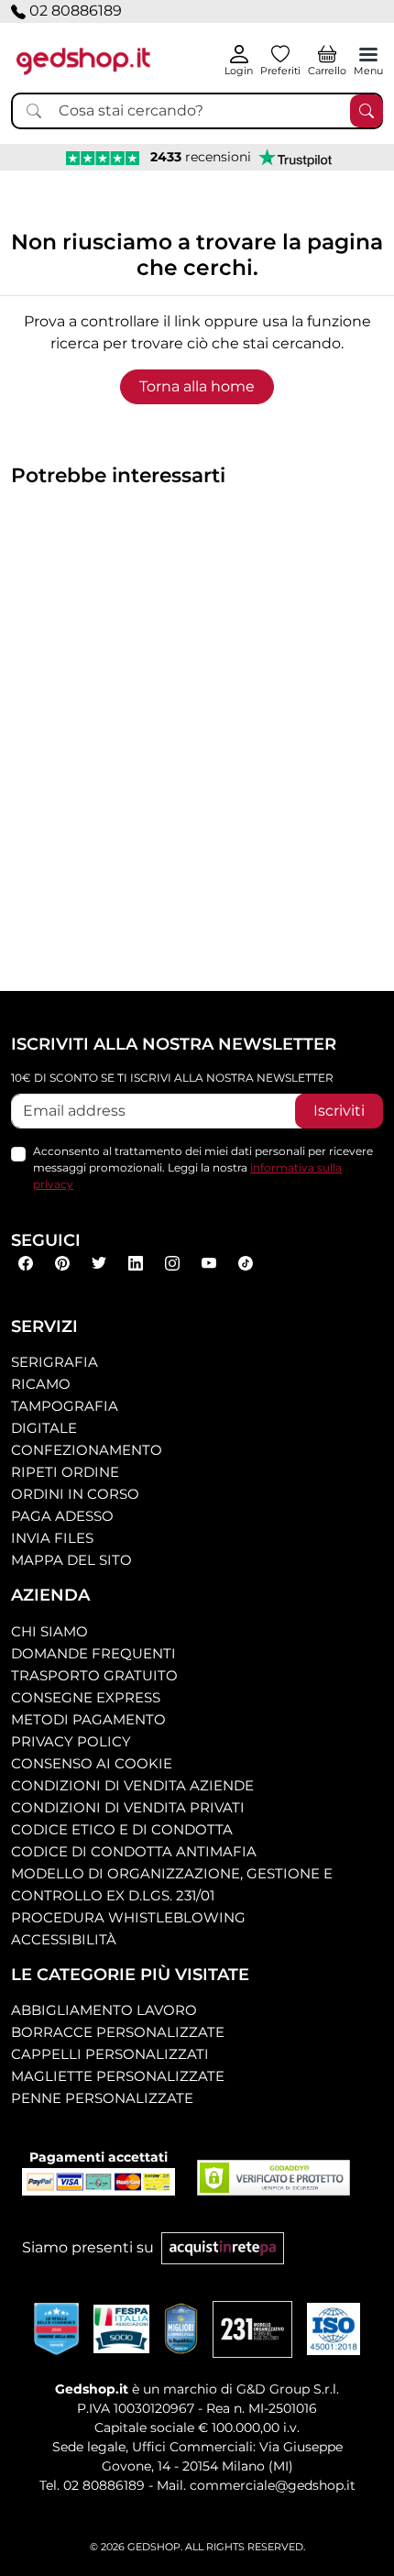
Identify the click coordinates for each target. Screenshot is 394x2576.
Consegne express (86, 1697)
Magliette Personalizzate (118, 2076)
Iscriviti (339, 1111)
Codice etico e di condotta (122, 1829)
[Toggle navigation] (368, 54)
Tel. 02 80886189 (92, 2485)
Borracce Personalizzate (118, 2032)
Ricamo (41, 1384)
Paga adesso (62, 1516)
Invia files (52, 1538)
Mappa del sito (71, 1560)
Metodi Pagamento (88, 1719)
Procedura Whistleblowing (128, 1917)
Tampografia (65, 1406)
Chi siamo (49, 1631)
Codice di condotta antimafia (134, 1851)
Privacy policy (71, 1741)
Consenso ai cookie (92, 1763)
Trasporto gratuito (94, 1675)
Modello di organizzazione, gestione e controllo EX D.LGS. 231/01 (172, 1884)
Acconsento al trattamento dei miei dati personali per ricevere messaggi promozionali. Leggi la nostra (203, 1167)
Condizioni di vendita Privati (128, 1807)
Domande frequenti (93, 1653)
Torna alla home (197, 386)
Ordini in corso (75, 1494)
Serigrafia (55, 1362)
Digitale (44, 1428)
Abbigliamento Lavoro (104, 2010)
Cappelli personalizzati (110, 2054)
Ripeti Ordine (65, 1472)
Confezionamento (87, 1450)
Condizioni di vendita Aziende (132, 1785)
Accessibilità (64, 1939)
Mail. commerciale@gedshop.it (256, 2485)
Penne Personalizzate (102, 2098)
